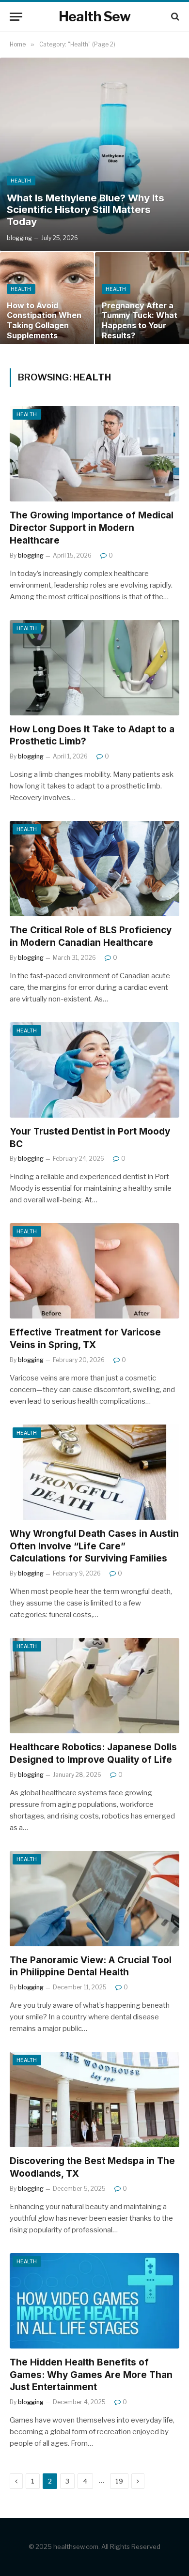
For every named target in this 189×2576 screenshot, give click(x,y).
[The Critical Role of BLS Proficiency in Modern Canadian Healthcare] (94, 869)
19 (119, 2481)
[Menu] (16, 17)
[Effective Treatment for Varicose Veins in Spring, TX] (94, 1271)
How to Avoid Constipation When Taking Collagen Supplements (44, 320)
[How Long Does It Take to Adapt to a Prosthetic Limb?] (94, 668)
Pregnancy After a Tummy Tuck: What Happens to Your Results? (140, 320)
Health (27, 414)
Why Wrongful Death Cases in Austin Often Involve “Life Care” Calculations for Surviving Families (94, 1546)
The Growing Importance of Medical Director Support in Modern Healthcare (92, 528)
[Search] (174, 17)
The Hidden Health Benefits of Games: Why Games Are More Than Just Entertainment (91, 2375)
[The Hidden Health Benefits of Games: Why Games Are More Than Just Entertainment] (94, 2301)
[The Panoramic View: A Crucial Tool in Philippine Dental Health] (94, 1899)
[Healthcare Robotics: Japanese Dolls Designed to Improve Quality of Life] (94, 1686)
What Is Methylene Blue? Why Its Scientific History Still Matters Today (86, 210)
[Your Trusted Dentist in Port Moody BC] (94, 1070)
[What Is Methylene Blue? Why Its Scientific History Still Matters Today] (94, 154)
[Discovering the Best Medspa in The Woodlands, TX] (94, 2099)
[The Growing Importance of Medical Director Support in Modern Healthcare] (94, 454)
